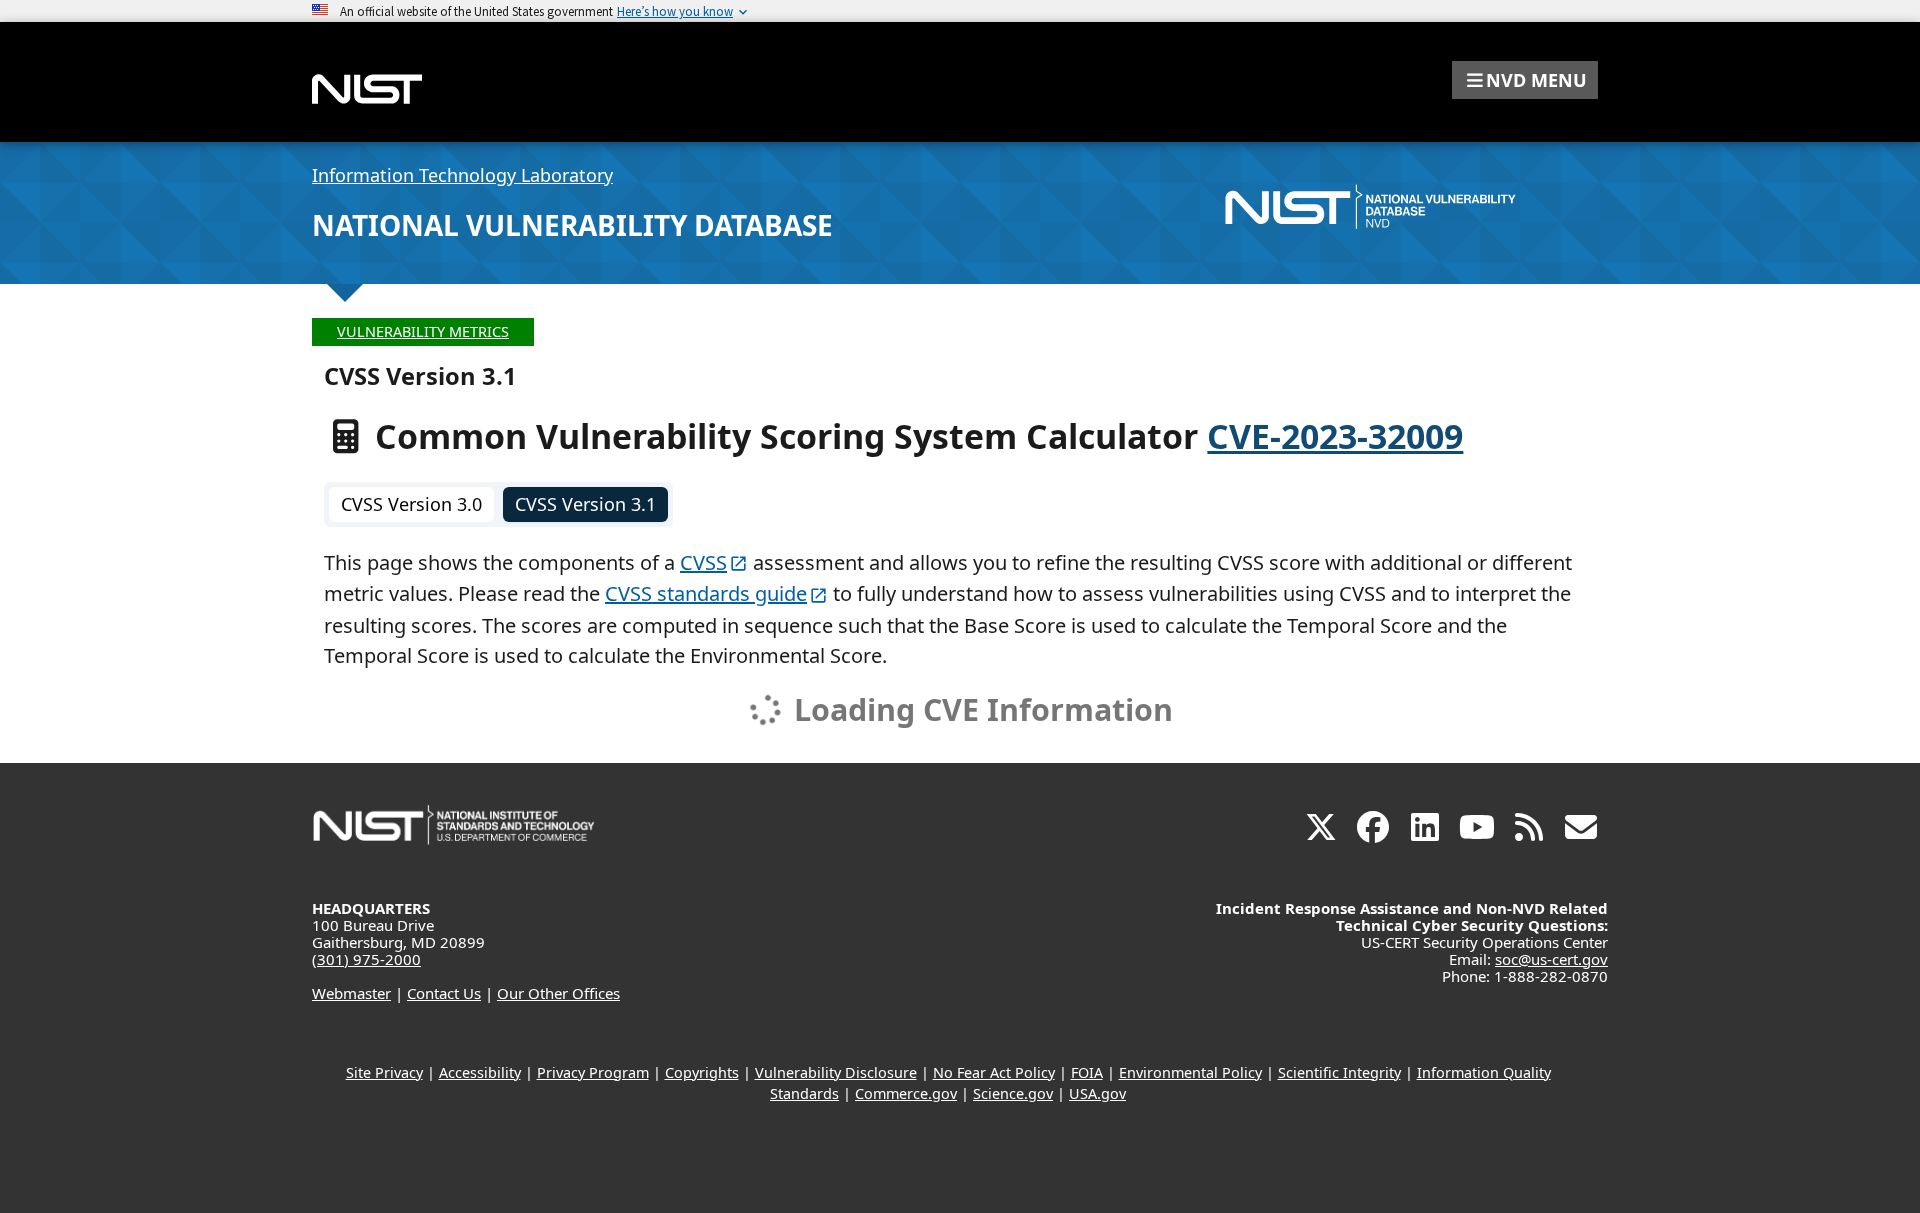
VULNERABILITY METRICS (423, 331)
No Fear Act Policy (994, 1072)
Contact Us (444, 993)
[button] (1525, 80)
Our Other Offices (558, 993)
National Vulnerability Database (572, 225)
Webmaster (351, 993)
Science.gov (1013, 1093)
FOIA (1087, 1072)
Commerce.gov (906, 1093)
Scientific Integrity (1339, 1072)
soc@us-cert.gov (1551, 959)
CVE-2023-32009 (1335, 436)
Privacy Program (593, 1072)
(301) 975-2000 (366, 959)
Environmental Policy (1190, 1072)
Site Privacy (384, 1072)
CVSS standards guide (706, 593)
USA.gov (1097, 1093)
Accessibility (480, 1072)
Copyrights (702, 1072)
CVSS (703, 562)
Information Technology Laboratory (462, 175)
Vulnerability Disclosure (836, 1072)
